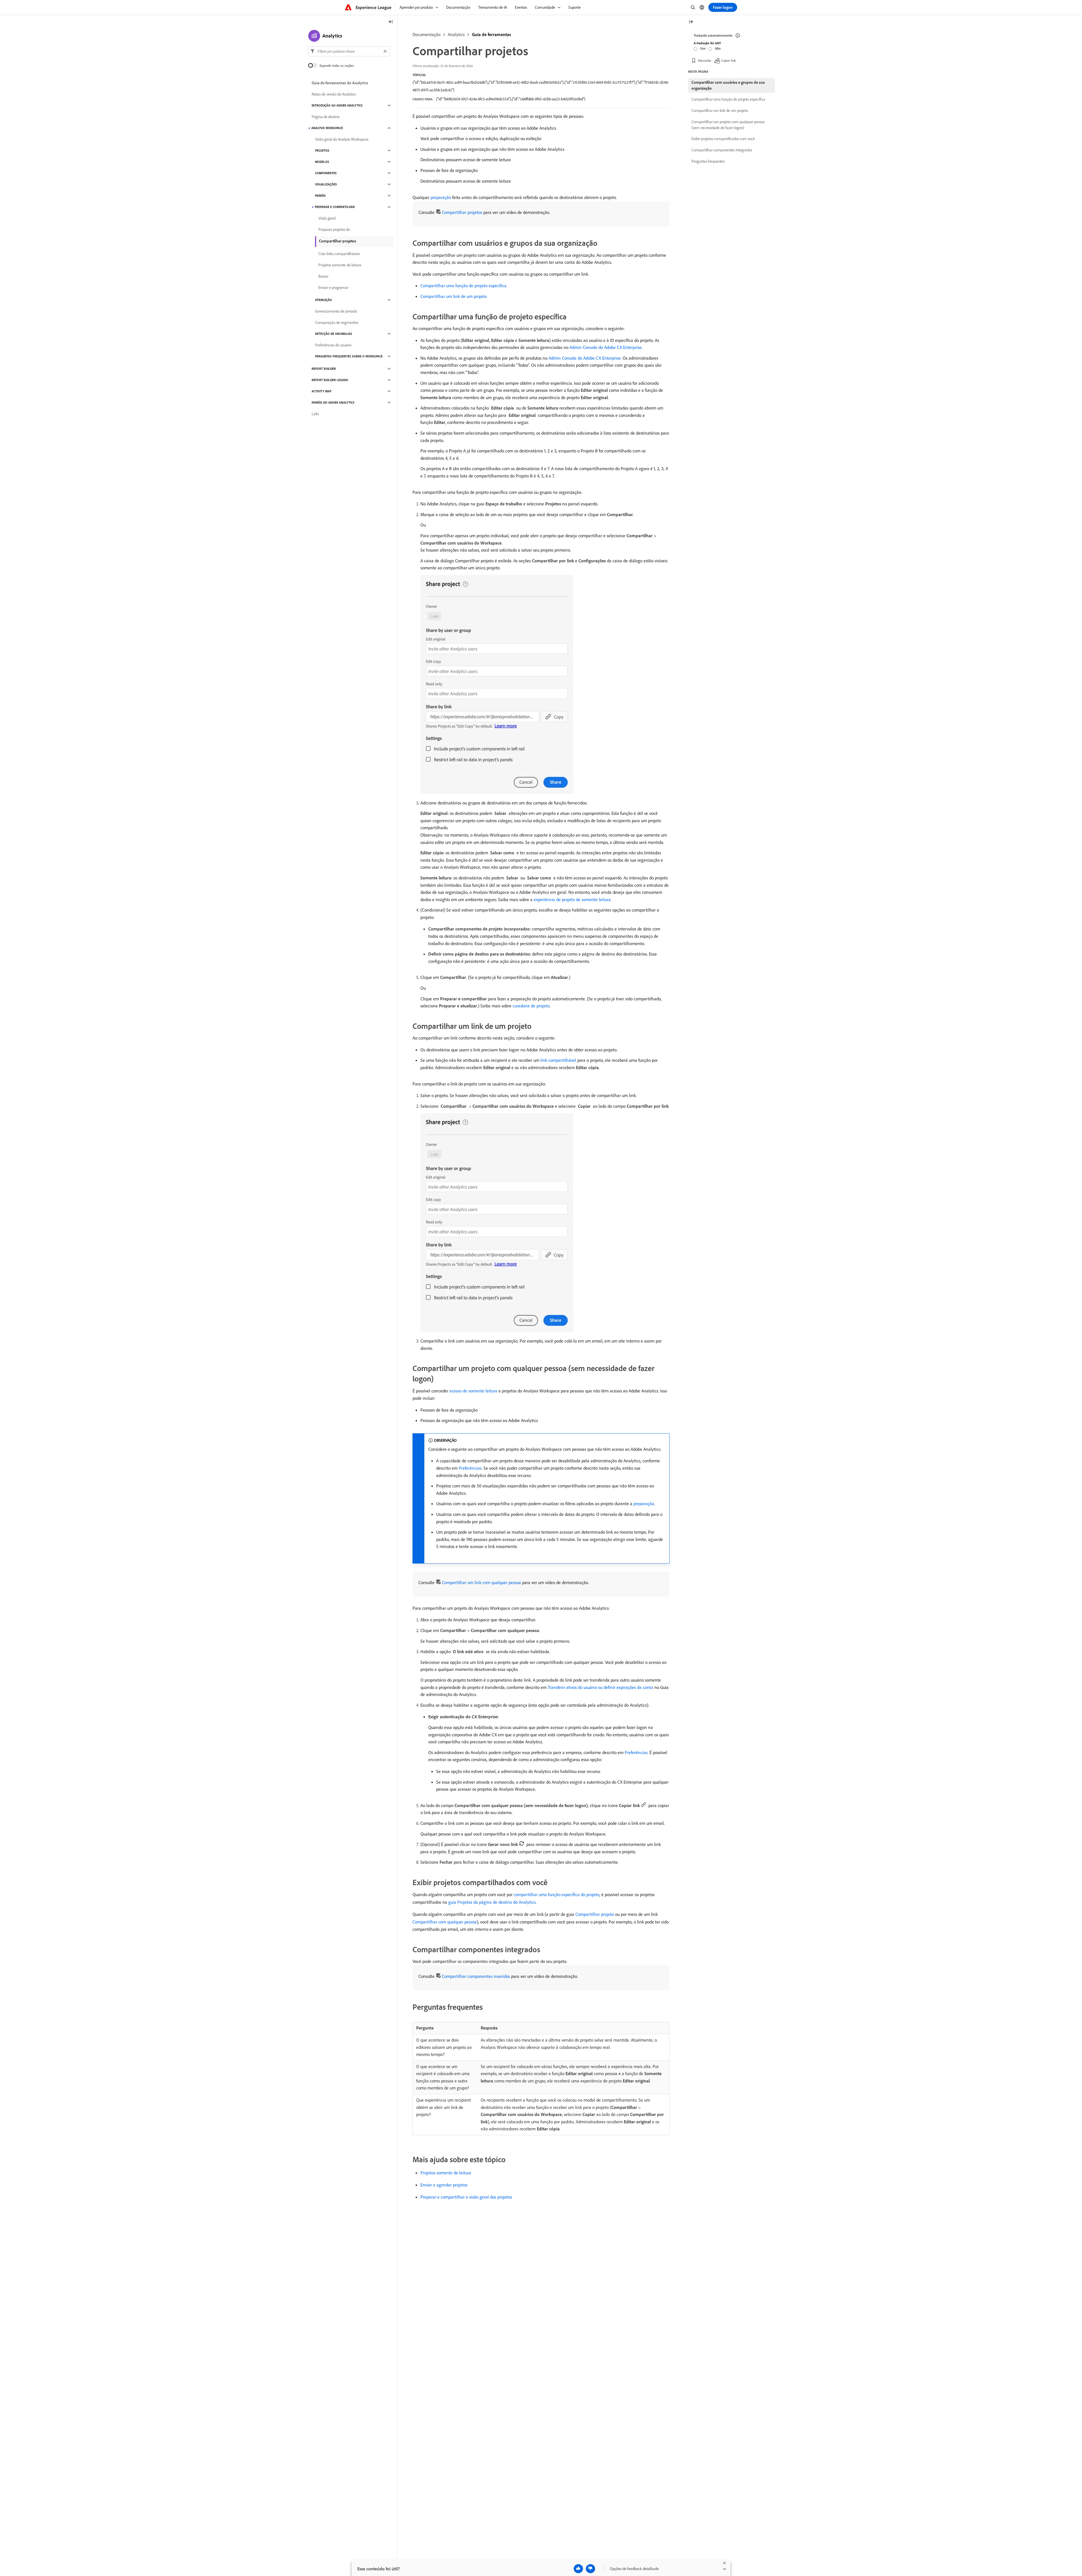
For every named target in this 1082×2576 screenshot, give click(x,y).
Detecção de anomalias (334, 334)
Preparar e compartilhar (335, 207)
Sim (703, 48)
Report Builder (324, 369)
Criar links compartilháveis (339, 254)
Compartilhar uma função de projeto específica (464, 286)
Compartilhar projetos (462, 212)
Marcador (705, 60)
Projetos (322, 151)
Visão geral (327, 218)
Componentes (326, 173)
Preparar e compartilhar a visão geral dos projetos (466, 2197)
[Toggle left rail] (391, 22)
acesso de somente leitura (473, 1391)
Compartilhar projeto (595, 1914)
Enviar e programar (333, 288)
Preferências (470, 1468)
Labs (315, 414)
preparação (441, 197)
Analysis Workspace (327, 128)
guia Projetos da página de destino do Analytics (492, 1902)
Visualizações (326, 184)
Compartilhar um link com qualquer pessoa (481, 1582)
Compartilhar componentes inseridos (476, 1976)
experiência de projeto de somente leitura (572, 899)
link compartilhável (558, 1060)
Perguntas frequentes (708, 161)
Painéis (320, 196)
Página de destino (326, 117)
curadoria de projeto (531, 1006)
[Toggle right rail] (691, 22)
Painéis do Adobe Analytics (333, 403)
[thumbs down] (590, 2569)
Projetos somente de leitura (446, 2173)
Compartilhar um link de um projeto (454, 296)
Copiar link (729, 60)
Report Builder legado (330, 380)
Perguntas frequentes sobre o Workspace (349, 356)
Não (718, 48)
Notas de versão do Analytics (334, 94)
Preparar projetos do (334, 229)
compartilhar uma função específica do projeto (556, 1894)
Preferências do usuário (333, 345)
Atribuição (323, 300)
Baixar (323, 276)
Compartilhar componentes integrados (722, 150)
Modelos (322, 162)
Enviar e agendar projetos (444, 2185)
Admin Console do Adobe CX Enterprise (606, 347)
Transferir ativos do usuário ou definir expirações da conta (600, 1687)
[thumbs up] (578, 2569)
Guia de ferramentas (491, 34)
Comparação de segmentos (337, 322)
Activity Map (322, 391)
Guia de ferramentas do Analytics (340, 83)
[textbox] (349, 51)
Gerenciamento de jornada (336, 311)
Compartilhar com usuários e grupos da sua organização (728, 85)
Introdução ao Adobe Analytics (337, 105)
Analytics (456, 34)
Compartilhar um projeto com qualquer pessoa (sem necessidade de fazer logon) (728, 125)
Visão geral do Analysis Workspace (342, 139)
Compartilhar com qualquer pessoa (445, 1922)
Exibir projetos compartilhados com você (723, 139)
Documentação (426, 34)
